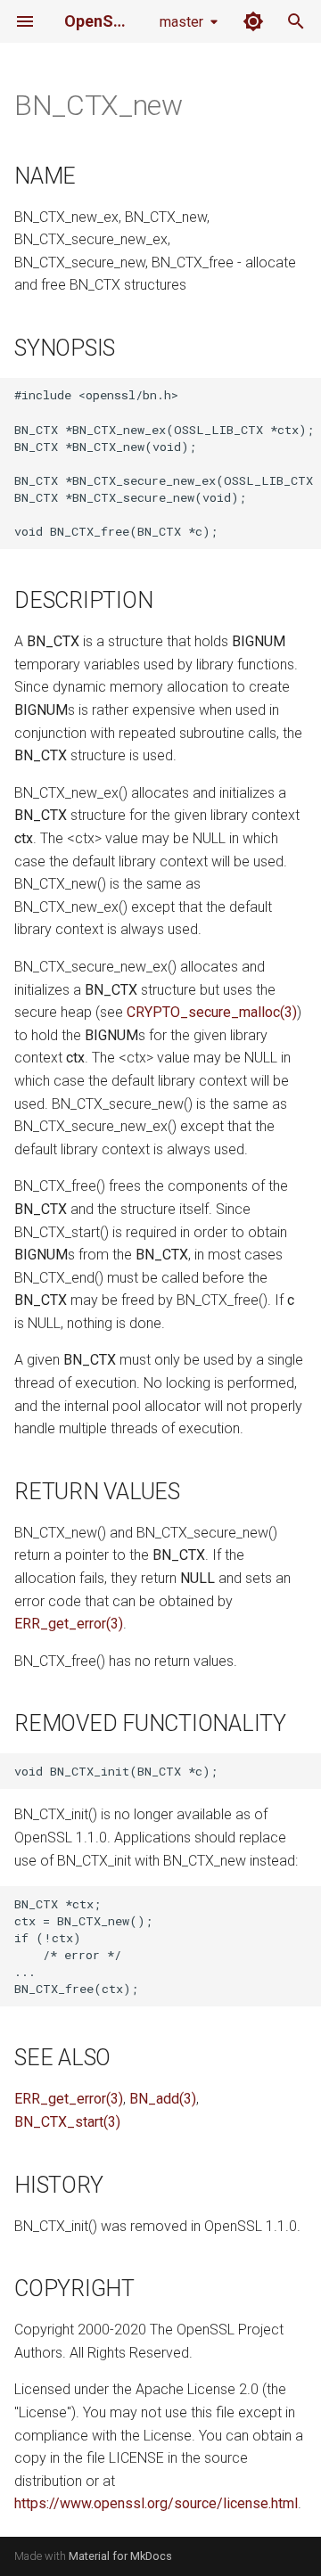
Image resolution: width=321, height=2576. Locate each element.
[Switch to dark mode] (253, 21)
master (181, 22)
